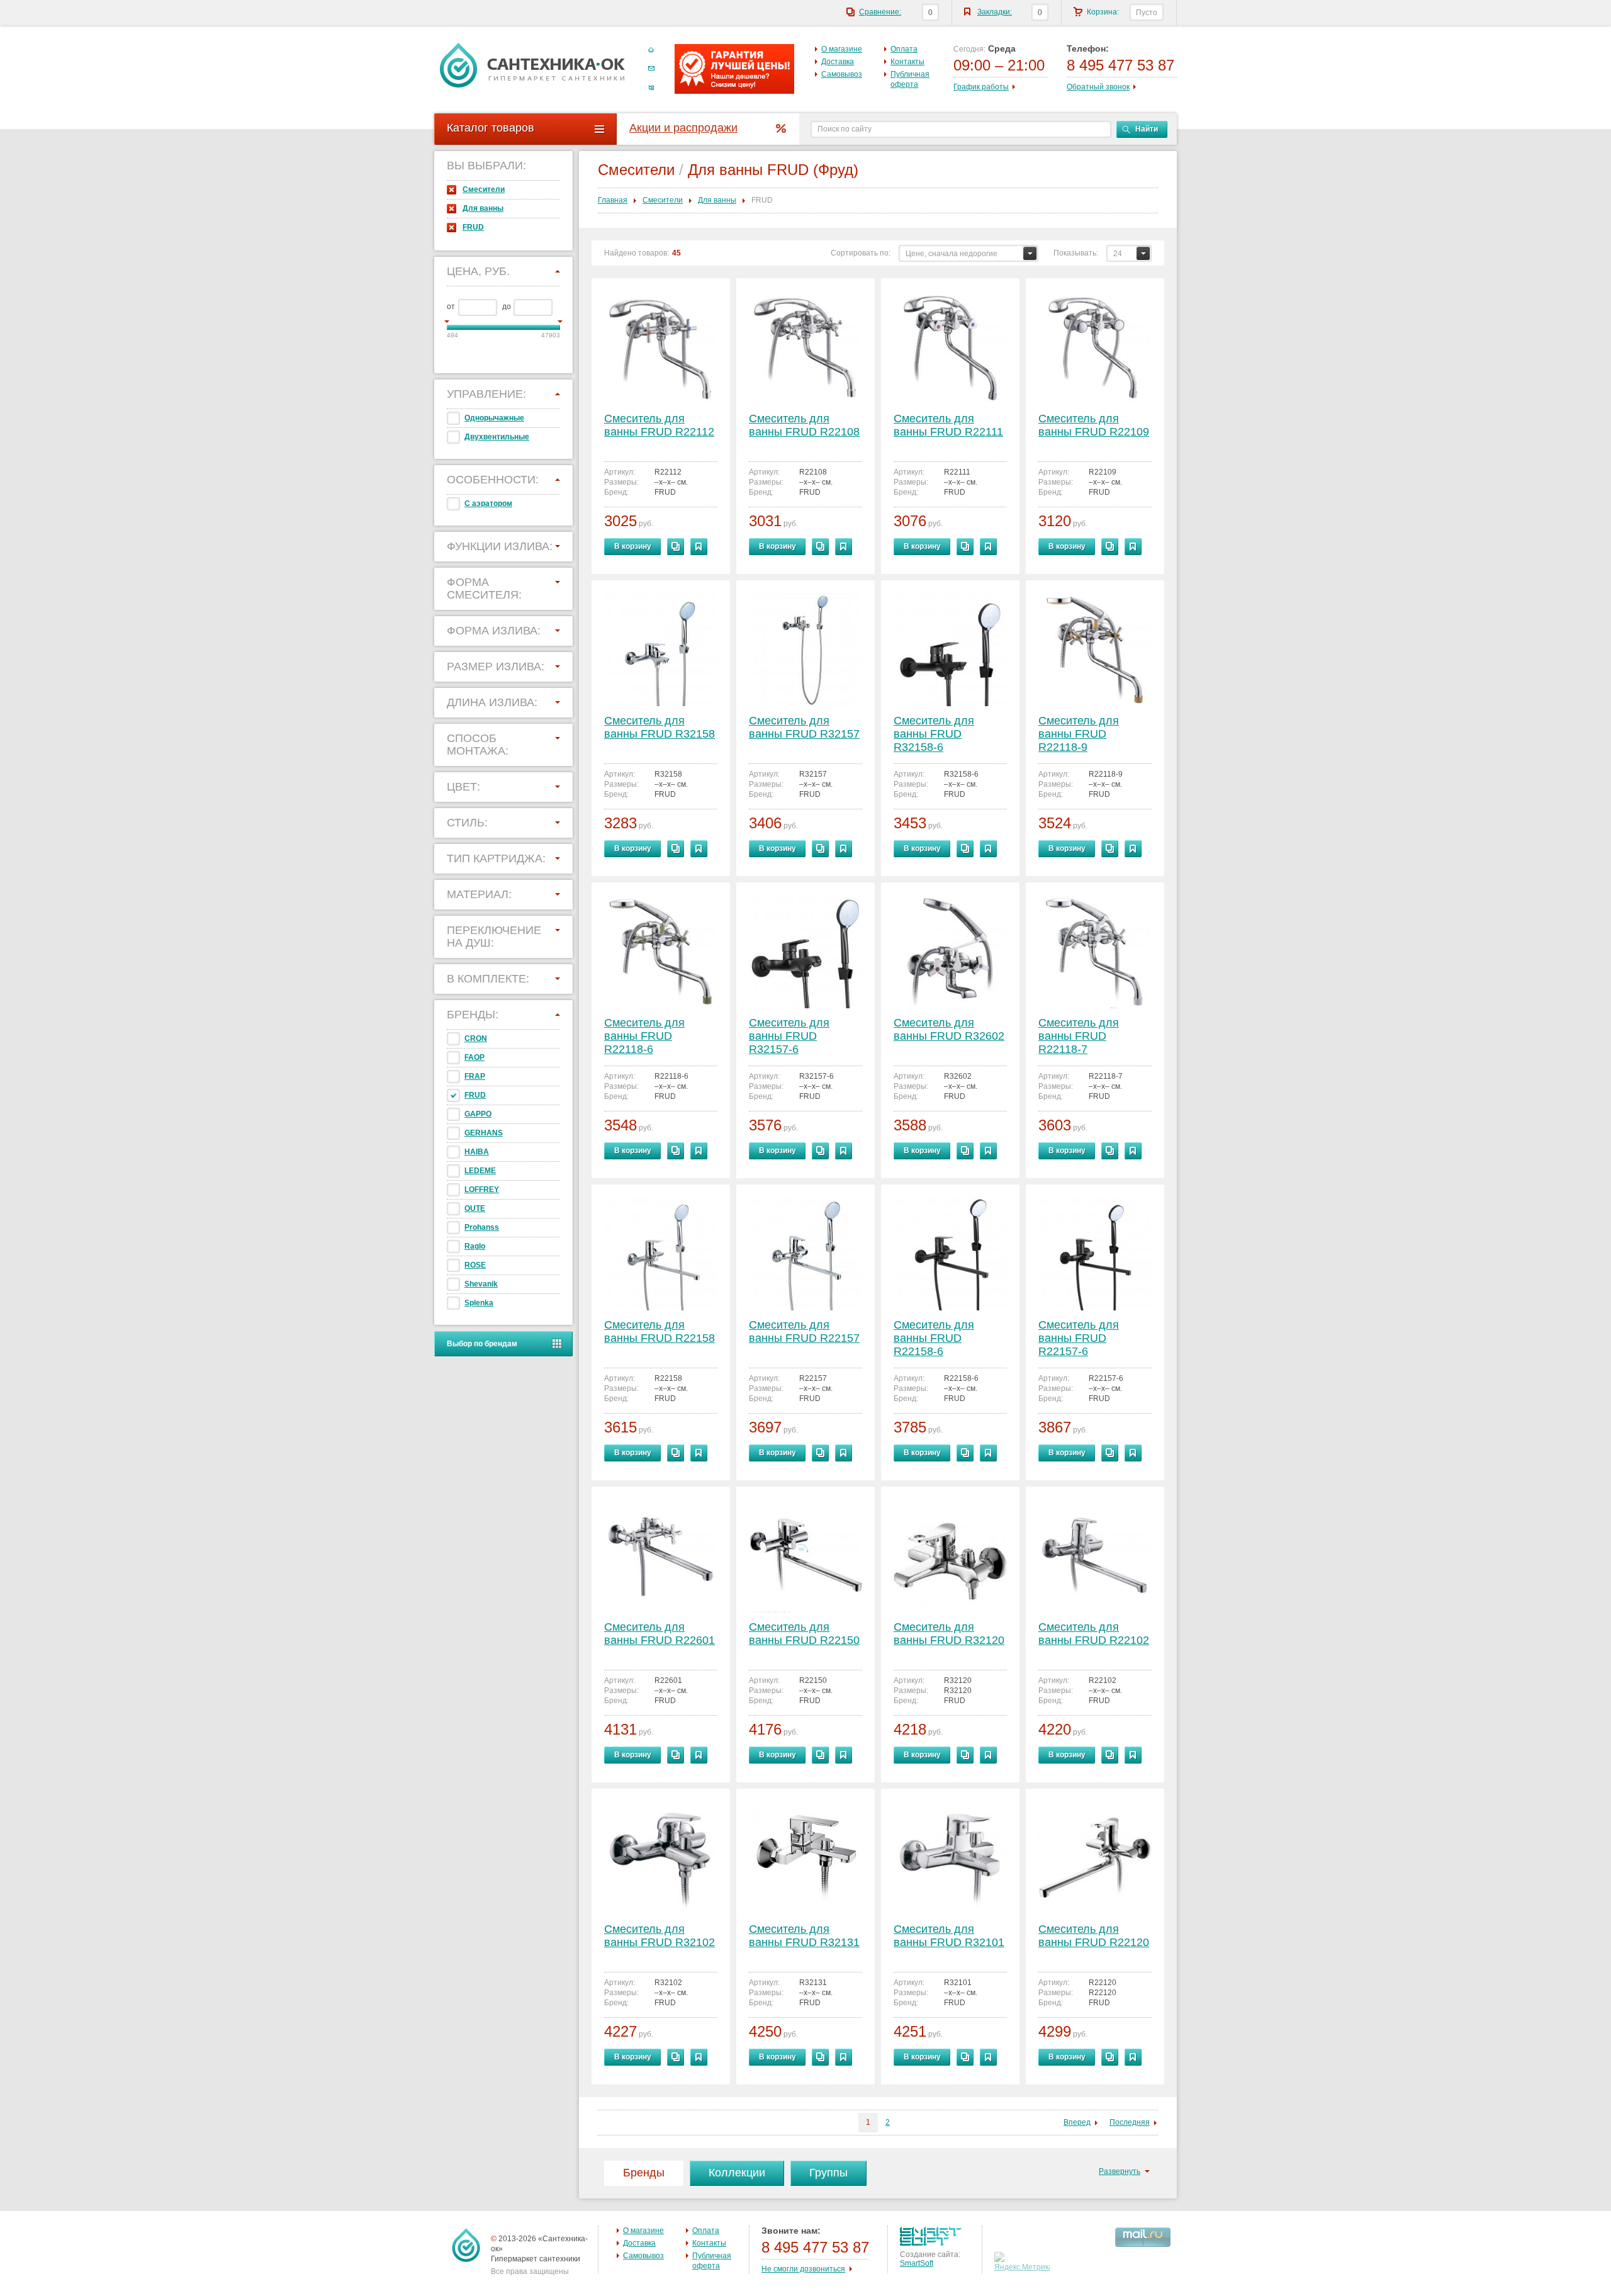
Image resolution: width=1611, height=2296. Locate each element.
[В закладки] (699, 547)
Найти (1147, 129)
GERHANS (484, 1133)
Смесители (484, 189)
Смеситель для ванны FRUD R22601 (660, 1634)
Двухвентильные (497, 437)
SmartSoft (917, 2263)
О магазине (842, 49)
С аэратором (488, 504)
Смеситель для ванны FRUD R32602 (949, 1029)
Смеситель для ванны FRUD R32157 (804, 727)
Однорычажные (494, 418)
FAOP (474, 1057)
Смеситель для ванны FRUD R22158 (660, 1331)
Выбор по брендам (482, 1344)
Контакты (907, 62)
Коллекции (737, 2173)
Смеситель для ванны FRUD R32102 (660, 1936)
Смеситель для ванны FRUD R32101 (949, 1936)
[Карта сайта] (651, 87)
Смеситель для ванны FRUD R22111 (948, 425)
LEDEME (480, 1171)
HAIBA (477, 1152)
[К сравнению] (676, 547)
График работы (981, 87)
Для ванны (483, 208)
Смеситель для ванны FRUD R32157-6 (789, 1036)
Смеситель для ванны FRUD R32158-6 (934, 734)
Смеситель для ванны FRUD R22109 (1094, 425)
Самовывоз (842, 74)
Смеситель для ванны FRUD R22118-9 (1079, 734)
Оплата (904, 49)
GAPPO (478, 1114)
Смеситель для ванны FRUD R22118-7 (1079, 1036)
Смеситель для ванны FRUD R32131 (804, 1936)
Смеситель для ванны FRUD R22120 (1094, 1936)
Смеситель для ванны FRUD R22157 (804, 1331)
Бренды (644, 2173)
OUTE (475, 1208)
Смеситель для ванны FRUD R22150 (804, 1634)
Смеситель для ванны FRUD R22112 (659, 425)
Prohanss (482, 1227)
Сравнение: (880, 12)
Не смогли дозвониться (803, 2269)
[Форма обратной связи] (651, 69)
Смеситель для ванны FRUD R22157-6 (1079, 1338)
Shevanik (481, 1284)
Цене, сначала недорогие (951, 254)
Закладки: (995, 12)
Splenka (479, 1303)
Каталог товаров (491, 128)
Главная (613, 200)
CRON (476, 1038)
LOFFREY (482, 1190)
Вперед (1077, 2122)
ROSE (475, 1265)
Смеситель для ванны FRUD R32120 (949, 1634)
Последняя (1130, 2122)
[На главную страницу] (532, 65)
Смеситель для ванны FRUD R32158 (660, 727)
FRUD (473, 227)
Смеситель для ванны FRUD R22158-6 (934, 1338)
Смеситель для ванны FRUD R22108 (804, 425)
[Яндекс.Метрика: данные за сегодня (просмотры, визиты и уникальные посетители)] (1024, 2262)
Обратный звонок (1098, 87)
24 (1118, 254)
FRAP (475, 1076)
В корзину (633, 546)
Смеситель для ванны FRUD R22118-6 (644, 1036)
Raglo (475, 1246)
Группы (828, 2173)
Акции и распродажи (683, 128)
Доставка (838, 62)
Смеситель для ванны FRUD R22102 (1094, 1634)
